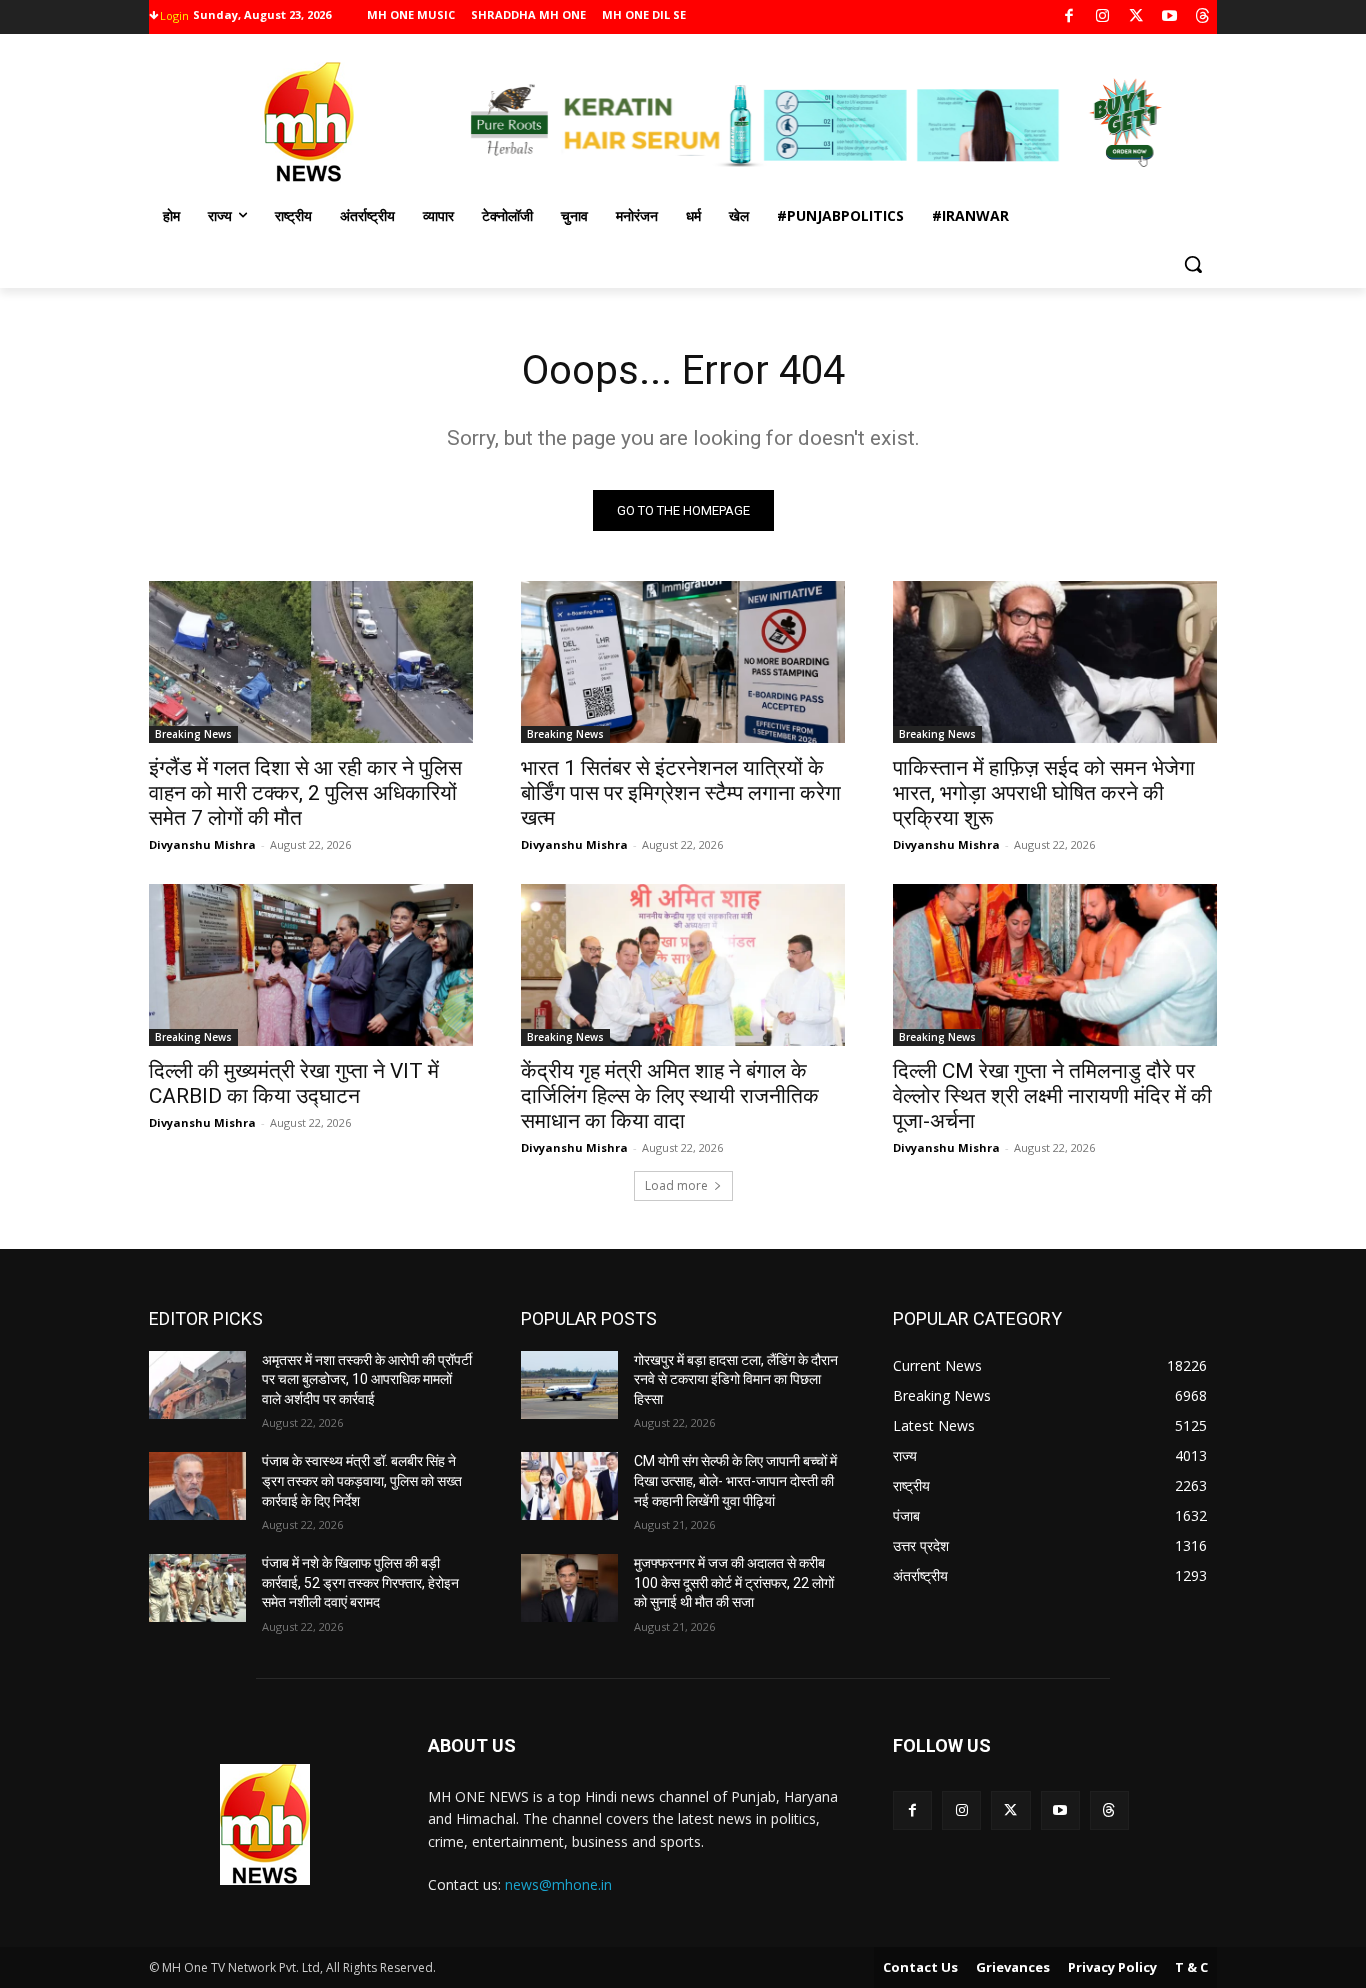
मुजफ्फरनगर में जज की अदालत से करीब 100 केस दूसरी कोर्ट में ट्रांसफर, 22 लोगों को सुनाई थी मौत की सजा (734, 1582)
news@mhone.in (558, 1884)
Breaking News (193, 734)
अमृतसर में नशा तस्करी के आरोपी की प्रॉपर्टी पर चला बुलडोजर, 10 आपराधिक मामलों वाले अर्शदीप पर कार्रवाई (367, 1379)
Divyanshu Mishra (202, 844)
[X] (1136, 17)
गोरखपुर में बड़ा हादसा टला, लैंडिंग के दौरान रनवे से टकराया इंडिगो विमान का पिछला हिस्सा (736, 1379)
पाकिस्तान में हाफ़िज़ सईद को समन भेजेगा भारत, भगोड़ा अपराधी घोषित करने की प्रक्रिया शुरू (1044, 793)
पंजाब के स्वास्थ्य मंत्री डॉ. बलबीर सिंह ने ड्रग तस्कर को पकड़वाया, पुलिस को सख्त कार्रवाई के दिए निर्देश (362, 1480)
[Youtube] (1169, 17)
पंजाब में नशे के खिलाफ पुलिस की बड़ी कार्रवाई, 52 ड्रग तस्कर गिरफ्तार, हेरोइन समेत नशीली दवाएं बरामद (360, 1582)
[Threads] (1203, 17)
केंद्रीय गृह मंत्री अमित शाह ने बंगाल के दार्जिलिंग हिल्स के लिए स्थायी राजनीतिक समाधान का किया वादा (670, 1096)
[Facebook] (1069, 17)
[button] (1193, 264)
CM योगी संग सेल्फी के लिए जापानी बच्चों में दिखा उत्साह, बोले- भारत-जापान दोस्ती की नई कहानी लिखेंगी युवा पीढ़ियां (735, 1480)
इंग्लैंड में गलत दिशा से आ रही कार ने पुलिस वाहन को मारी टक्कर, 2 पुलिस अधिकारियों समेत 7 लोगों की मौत (305, 793)
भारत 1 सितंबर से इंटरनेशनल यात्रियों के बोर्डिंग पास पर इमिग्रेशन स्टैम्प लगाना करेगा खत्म (681, 793)
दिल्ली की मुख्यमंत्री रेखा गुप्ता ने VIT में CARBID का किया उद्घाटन (294, 1083)
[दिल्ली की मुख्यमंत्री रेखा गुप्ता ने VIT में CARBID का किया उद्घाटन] (311, 965)
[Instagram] (1102, 17)
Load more (676, 1185)
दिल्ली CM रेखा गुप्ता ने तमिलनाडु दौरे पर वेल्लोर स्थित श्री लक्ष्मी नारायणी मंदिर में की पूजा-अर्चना (1052, 1096)
